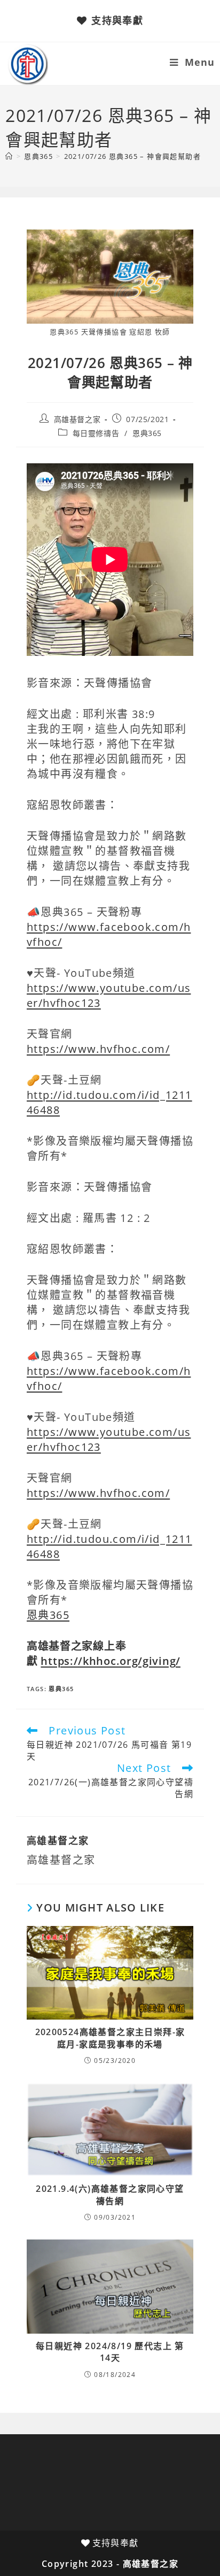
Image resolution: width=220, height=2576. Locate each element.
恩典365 (147, 433)
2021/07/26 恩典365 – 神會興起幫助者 (132, 156)
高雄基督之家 (77, 419)
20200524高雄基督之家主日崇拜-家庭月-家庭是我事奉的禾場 (110, 2038)
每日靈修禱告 (96, 433)
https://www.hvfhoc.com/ (98, 1049)
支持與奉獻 (117, 20)
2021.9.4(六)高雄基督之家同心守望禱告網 (110, 2195)
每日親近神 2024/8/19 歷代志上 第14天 (110, 2352)
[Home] (9, 156)
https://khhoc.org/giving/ (111, 1661)
